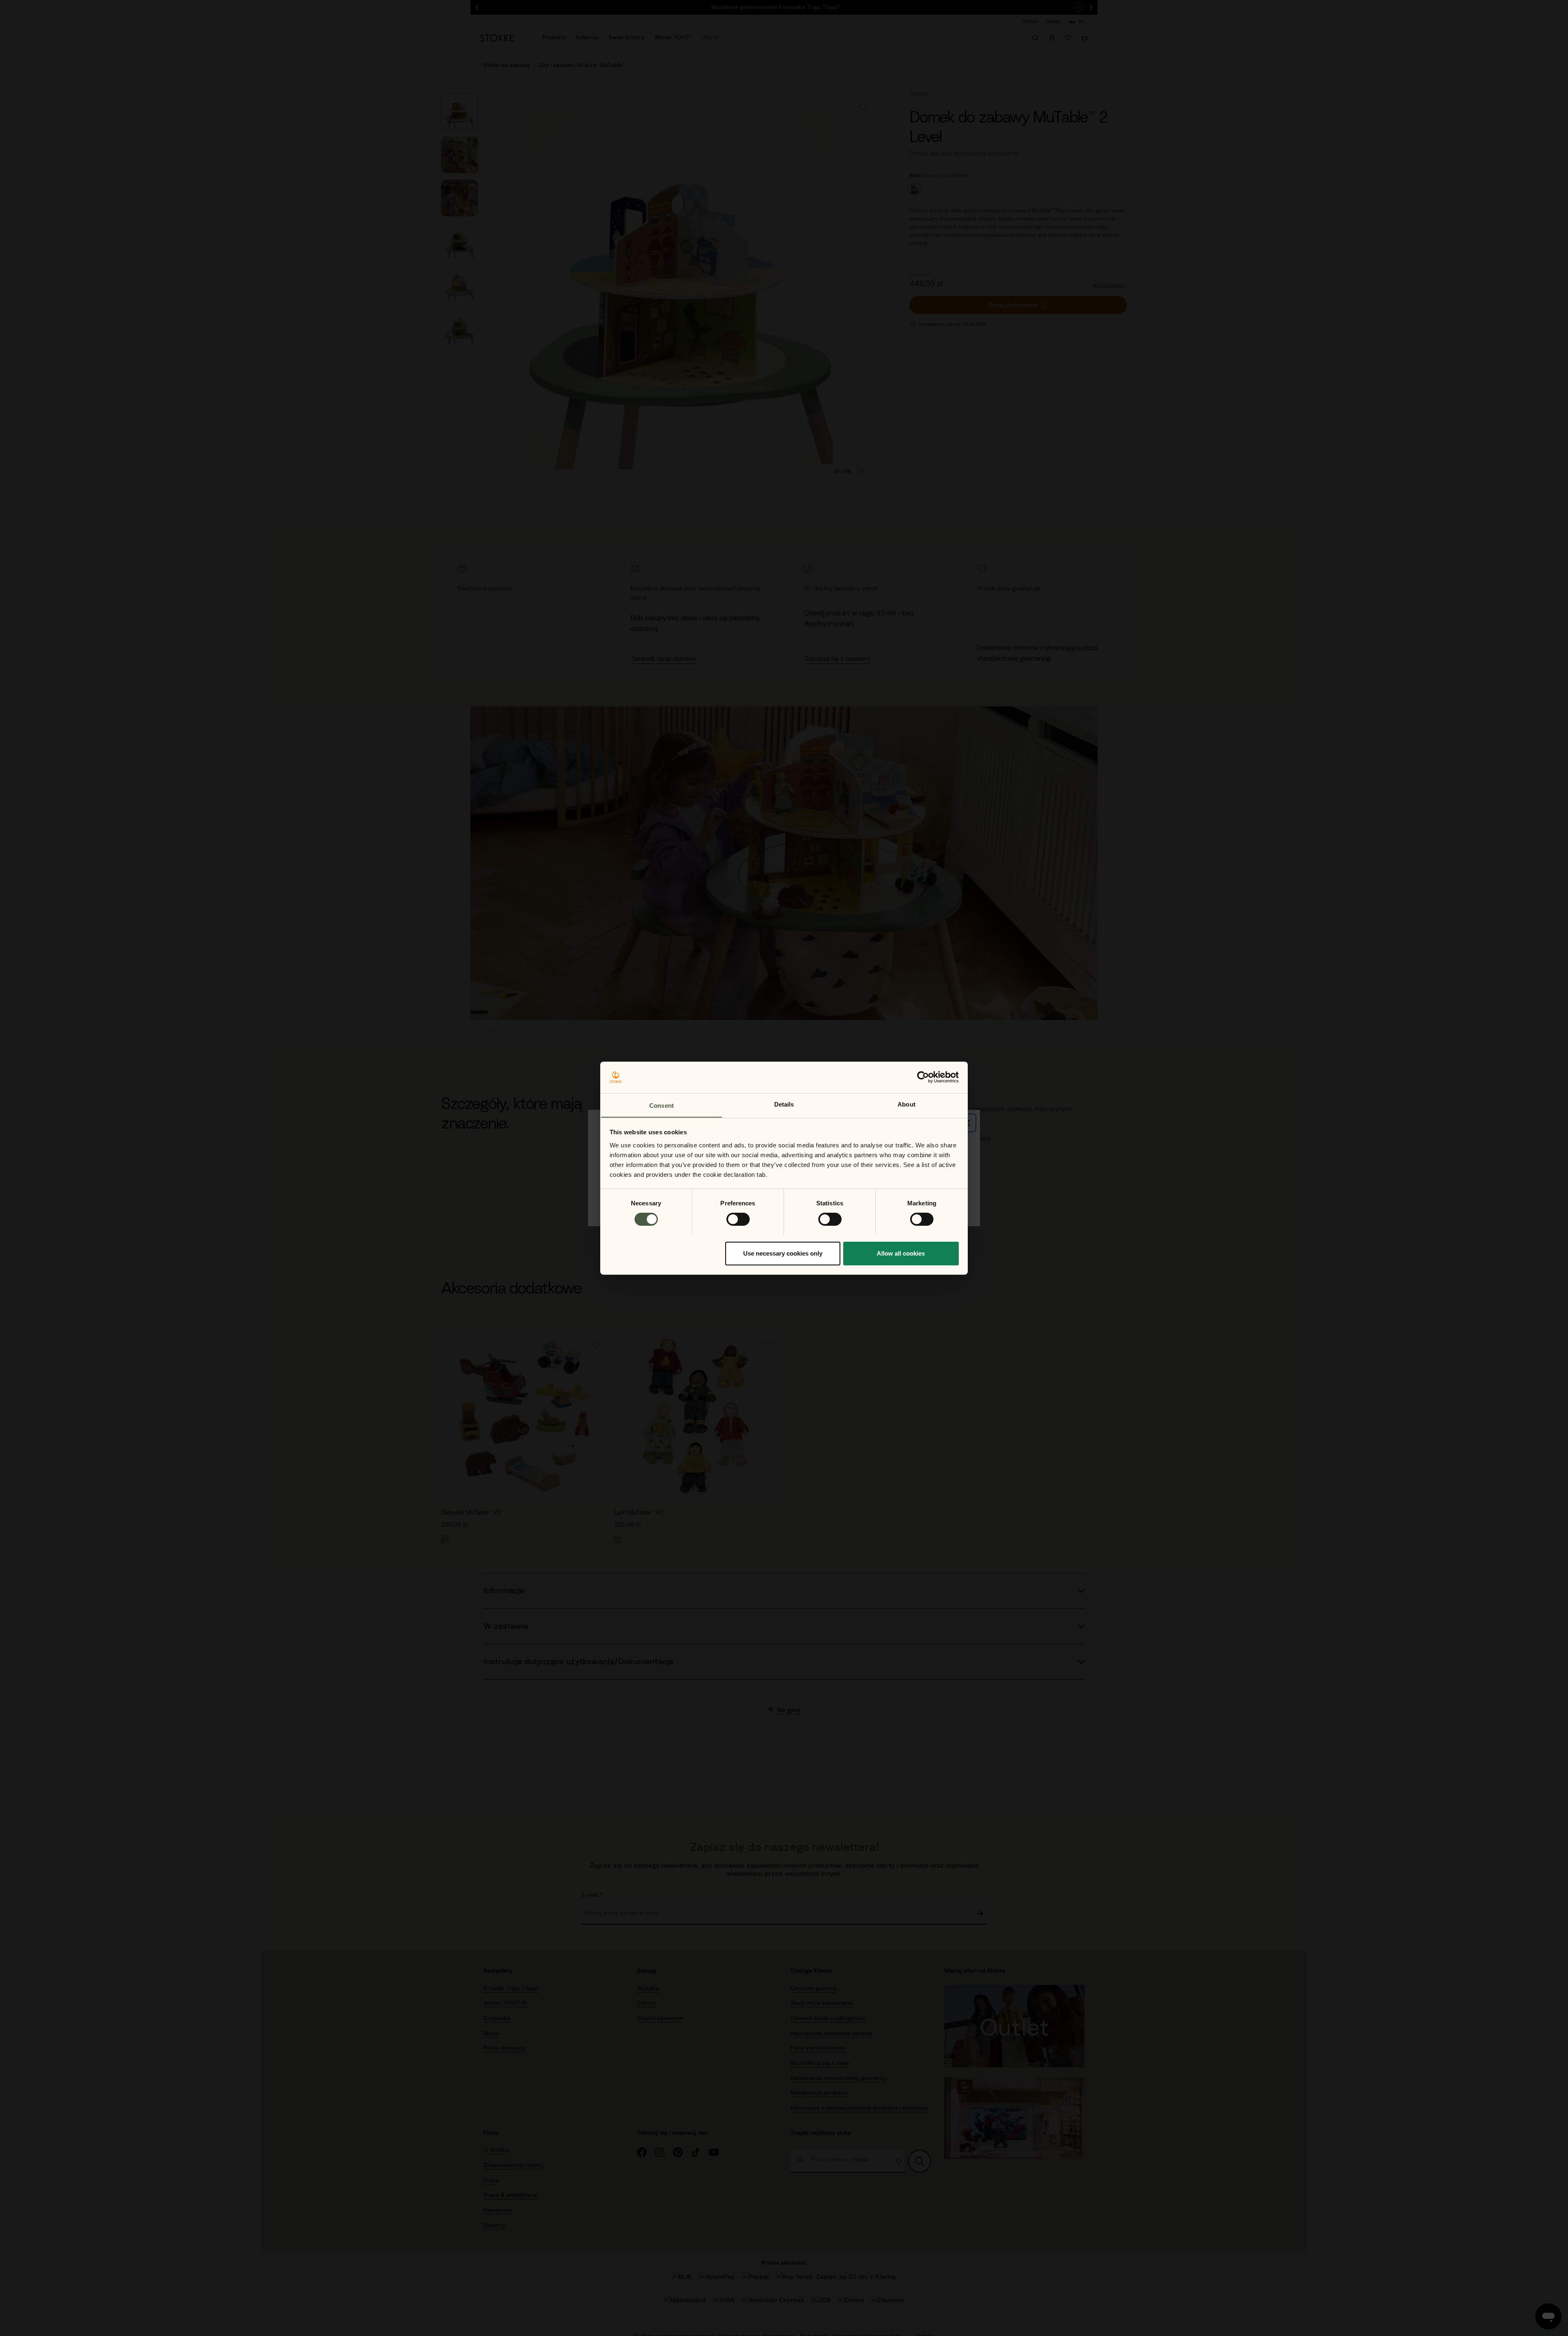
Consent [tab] (661, 1105)
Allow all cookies (901, 1253)
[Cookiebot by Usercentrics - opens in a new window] (923, 1077)
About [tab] (906, 1104)
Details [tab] (784, 1104)
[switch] (738, 1219)
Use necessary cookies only (783, 1253)
